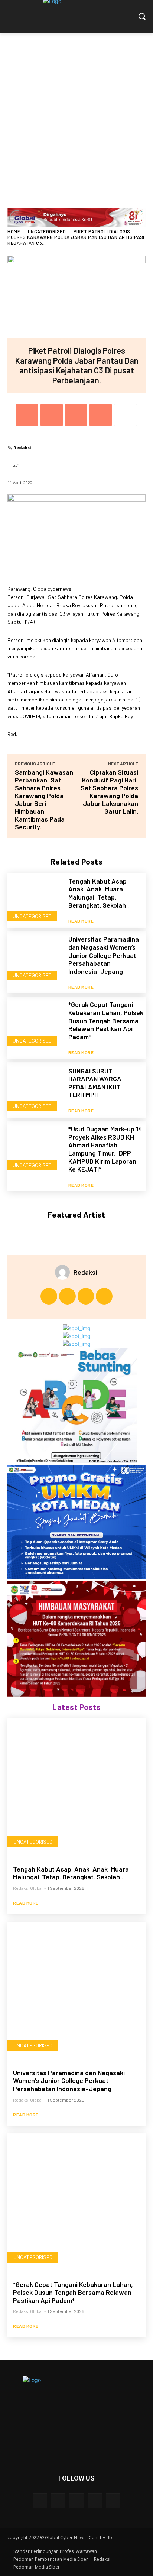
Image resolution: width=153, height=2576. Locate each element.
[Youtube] (104, 1296)
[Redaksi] (64, 1272)
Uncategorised (47, 231)
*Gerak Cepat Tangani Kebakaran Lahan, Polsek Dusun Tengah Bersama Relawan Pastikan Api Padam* (106, 1020)
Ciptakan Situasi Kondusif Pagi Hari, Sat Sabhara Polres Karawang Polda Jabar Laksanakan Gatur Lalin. (109, 792)
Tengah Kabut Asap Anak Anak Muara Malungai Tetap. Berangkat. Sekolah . (99, 893)
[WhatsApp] (101, 415)
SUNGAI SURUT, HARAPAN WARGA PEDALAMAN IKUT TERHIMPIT (95, 1083)
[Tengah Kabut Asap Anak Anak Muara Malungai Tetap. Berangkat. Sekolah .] (35, 900)
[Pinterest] (76, 415)
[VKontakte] (113, 2500)
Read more (81, 921)
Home (14, 231)
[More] (126, 415)
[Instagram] (67, 1296)
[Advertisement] (76, 113)
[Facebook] (27, 415)
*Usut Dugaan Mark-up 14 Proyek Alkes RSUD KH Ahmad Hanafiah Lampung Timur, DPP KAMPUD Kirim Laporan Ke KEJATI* (105, 1149)
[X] (52, 415)
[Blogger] (40, 2500)
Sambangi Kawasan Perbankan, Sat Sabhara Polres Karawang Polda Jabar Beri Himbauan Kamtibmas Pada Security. (44, 799)
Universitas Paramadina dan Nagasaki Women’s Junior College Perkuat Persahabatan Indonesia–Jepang (104, 955)
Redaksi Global (28, 1888)
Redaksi (22, 448)
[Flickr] (76, 2500)
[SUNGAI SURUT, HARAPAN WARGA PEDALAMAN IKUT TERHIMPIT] (35, 1090)
